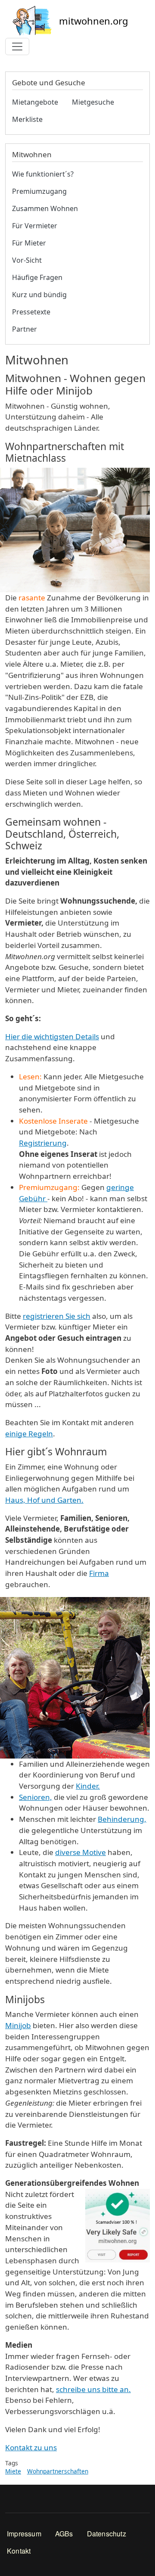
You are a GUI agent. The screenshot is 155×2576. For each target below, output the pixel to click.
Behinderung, (122, 1819)
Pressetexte (31, 312)
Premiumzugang (39, 191)
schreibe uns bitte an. (93, 2389)
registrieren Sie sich (57, 1316)
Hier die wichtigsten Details (52, 1036)
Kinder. (88, 1786)
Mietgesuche (93, 102)
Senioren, (36, 1797)
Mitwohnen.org (94, 21)
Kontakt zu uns (31, 2447)
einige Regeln (29, 1434)
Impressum (24, 2534)
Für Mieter (29, 243)
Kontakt (19, 2551)
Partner (25, 329)
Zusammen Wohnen (45, 208)
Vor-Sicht (27, 260)
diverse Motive (81, 1852)
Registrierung (43, 1143)
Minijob (18, 2025)
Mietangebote (35, 102)
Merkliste (27, 119)
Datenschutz (107, 2534)
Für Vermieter (35, 226)
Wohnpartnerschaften (58, 2471)
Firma (99, 1573)
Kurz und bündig (39, 295)
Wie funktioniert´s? (43, 174)
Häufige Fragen (37, 277)
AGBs (64, 2534)
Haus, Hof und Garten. (44, 1500)
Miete (13, 2471)
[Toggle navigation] (17, 47)
